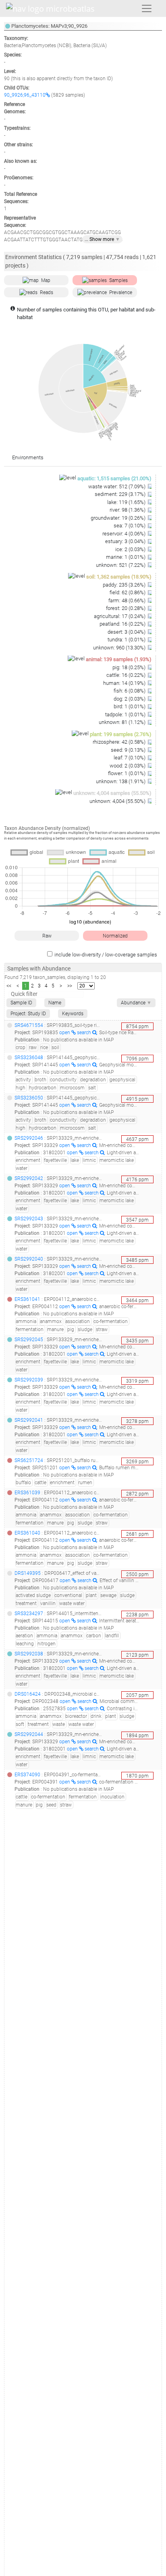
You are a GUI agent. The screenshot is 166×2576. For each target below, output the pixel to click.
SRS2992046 (29, 1138)
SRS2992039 (29, 1380)
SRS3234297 (29, 1614)
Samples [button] (118, 280)
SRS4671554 (29, 1025)
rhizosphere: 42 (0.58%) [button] (120, 742)
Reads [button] (47, 292)
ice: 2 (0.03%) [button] (131, 549)
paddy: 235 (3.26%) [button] (125, 585)
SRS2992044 (29, 1734)
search (85, 1033)
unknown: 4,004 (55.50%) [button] (118, 801)
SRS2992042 (29, 1178)
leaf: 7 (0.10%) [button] (130, 758)
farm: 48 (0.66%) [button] (128, 600)
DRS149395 (28, 1573)
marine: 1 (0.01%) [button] (126, 557)
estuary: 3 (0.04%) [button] (126, 541)
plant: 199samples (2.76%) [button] (121, 734)
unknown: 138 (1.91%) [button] (121, 781)
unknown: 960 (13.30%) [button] (120, 648)
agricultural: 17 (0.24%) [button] (120, 616)
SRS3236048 (29, 1058)
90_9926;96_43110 (25, 95)
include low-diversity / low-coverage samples (106, 955)
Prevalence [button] (121, 292)
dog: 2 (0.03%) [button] (130, 699)
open (65, 1033)
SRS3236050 (29, 1098)
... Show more (102, 239)
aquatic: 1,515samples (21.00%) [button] (114, 478)
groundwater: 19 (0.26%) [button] (119, 518)
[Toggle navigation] (147, 8)
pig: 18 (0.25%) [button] (130, 667)
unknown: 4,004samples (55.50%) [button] (112, 793)
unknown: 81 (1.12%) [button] (123, 722)
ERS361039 (27, 1493)
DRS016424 (28, 1694)
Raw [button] (47, 936)
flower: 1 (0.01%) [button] (127, 773)
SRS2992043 (29, 1219)
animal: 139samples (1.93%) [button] (119, 659)
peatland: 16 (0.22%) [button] (123, 624)
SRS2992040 (29, 1259)
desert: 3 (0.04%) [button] (127, 632)
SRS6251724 (29, 1460)
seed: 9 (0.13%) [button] (129, 750)
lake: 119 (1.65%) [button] (127, 502)
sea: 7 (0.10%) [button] (130, 526)
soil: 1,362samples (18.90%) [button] (119, 577)
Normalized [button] (115, 936)
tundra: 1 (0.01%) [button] (127, 640)
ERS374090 (27, 1775)
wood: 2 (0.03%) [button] (128, 766)
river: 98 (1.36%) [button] (128, 510)
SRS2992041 (29, 1420)
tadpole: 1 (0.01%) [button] (126, 715)
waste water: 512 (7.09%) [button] (117, 486)
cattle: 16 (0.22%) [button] (127, 675)
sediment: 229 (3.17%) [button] (121, 494)
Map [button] (46, 280)
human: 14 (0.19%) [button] (125, 683)
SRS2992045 (29, 1340)
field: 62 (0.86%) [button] (128, 592)
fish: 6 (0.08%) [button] (130, 691)
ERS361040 (27, 1533)
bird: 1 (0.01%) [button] (130, 706)
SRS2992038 (29, 1654)
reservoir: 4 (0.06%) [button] (124, 534)
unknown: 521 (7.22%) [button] (121, 565)
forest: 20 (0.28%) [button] (126, 608)
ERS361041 (27, 1299)
